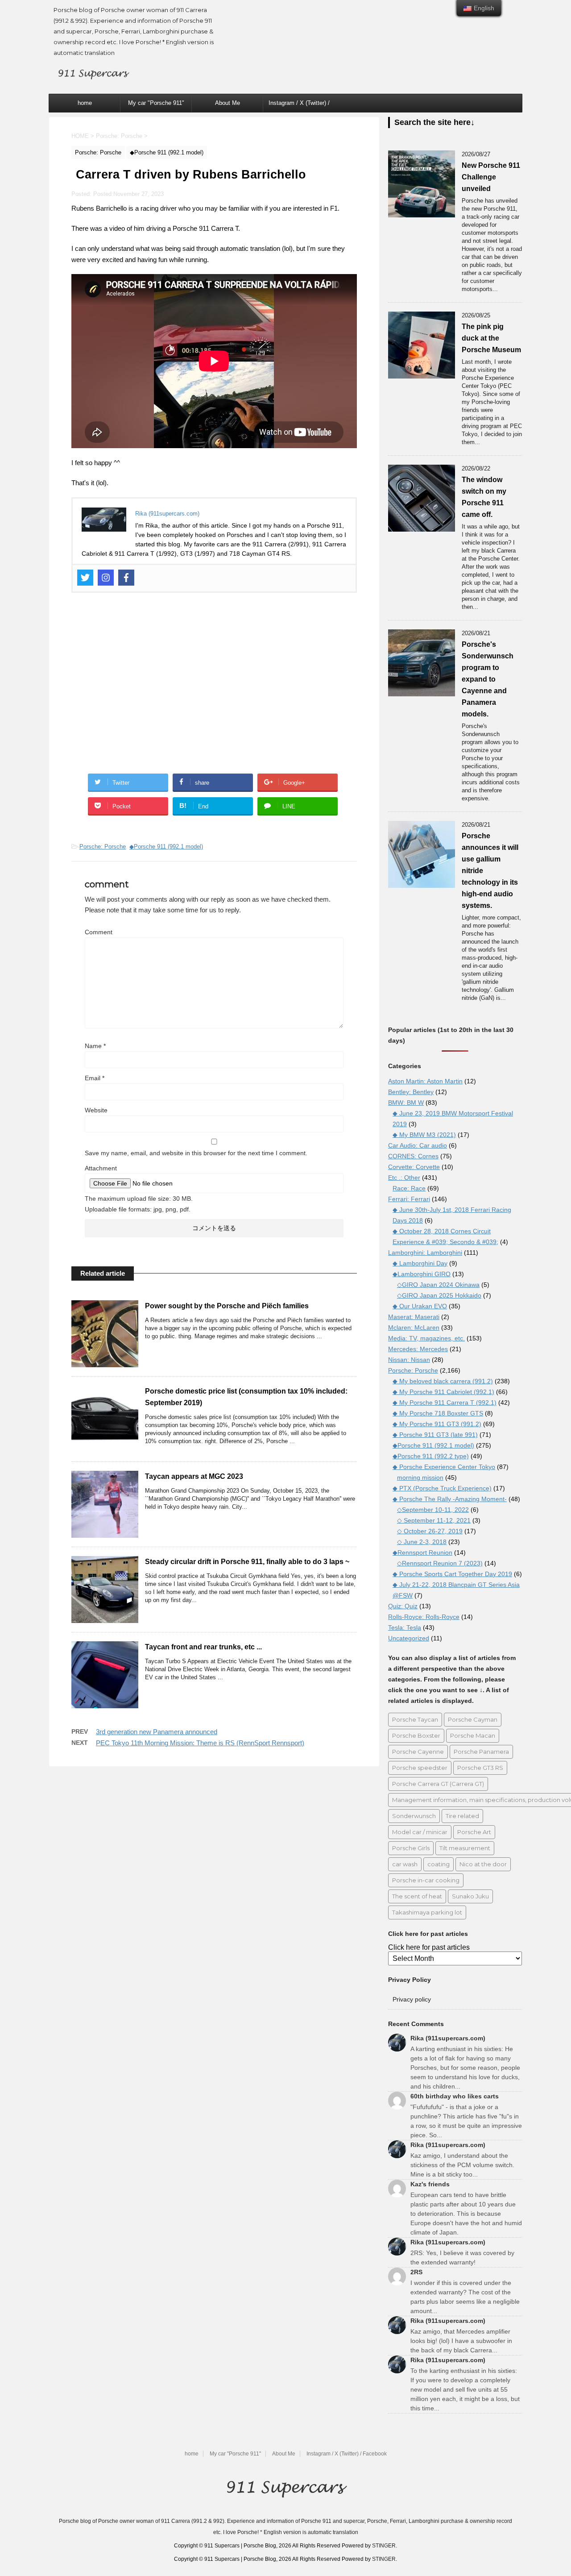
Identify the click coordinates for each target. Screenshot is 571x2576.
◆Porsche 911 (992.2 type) (431, 1456)
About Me (228, 103)
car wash (405, 1864)
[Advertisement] (214, 689)
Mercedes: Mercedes (418, 1349)
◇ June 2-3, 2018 (422, 1542)
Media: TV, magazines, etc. (426, 1338)
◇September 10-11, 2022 (433, 1510)
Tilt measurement (465, 1848)
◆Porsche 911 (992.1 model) (166, 847)
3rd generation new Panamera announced (157, 1732)
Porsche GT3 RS (480, 1768)
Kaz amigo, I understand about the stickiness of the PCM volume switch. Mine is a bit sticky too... (462, 2165)
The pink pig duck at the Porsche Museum (491, 338)
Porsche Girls (411, 1848)
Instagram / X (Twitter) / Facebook (299, 106)
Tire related (462, 1816)
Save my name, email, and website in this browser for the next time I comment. (196, 1153)
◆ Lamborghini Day (420, 1263)
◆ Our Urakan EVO (420, 1306)
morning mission (420, 1477)
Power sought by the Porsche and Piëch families (227, 1306)
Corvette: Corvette (414, 1167)
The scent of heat (417, 1896)
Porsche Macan (473, 1735)
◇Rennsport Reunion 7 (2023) (440, 1563)
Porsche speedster (420, 1768)
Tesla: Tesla (405, 1627)
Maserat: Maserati (414, 1317)
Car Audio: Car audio (418, 1145)
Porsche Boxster (416, 1735)
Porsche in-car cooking (426, 1880)
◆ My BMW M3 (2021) (424, 1135)
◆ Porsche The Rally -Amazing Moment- (450, 1499)
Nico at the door (483, 1864)
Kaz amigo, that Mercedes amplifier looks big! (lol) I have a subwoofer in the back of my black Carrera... (461, 2341)
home (85, 103)
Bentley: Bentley (411, 1092)
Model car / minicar (420, 1832)
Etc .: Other (404, 1178)
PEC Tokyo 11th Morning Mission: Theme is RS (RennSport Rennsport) (200, 1743)
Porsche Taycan (415, 1719)
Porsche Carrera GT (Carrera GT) (438, 1784)
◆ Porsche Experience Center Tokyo (444, 1467)
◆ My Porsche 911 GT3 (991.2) (437, 1424)
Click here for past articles (429, 1947)
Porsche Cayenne (418, 1752)
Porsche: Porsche (103, 847)
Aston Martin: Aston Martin (425, 1081)
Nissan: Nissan (409, 1360)
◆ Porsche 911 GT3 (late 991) (435, 1435)
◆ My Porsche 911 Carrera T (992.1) (445, 1402)
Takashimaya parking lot (427, 1912)
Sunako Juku (470, 1896)
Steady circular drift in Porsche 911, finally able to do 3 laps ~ (247, 1562)
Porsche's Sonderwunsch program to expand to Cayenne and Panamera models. (488, 679)
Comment (99, 932)
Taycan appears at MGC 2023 (194, 1476)
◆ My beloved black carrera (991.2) (443, 1381)
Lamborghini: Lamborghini (425, 1253)
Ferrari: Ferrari (409, 1199)
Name (95, 1046)
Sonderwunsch (414, 1816)
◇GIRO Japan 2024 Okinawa (438, 1285)
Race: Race (409, 1188)
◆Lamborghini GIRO (422, 1274)
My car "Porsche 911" (156, 103)
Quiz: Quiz (403, 1606)
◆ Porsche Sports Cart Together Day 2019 (452, 1574)
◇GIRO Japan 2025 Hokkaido (439, 1295)
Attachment (101, 1168)
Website (96, 1110)
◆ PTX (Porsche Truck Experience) (442, 1488)
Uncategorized (409, 1638)
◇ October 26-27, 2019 (430, 1531)
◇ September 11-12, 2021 (434, 1520)
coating (439, 1864)
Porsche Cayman (473, 1719)
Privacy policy (412, 1999)
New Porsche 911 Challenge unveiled (491, 177)
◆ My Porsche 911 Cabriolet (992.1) (443, 1392)
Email (95, 1078)
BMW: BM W (406, 1103)
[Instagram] (106, 578)
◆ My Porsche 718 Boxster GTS (438, 1413)
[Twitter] (85, 578)
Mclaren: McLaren (414, 1328)
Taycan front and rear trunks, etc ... (203, 1647)
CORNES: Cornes (413, 1156)
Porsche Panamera (481, 1752)
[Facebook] (126, 578)
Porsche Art (474, 1832)
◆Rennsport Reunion (422, 1552)
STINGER (384, 2546)
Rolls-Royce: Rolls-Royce (424, 1617)
